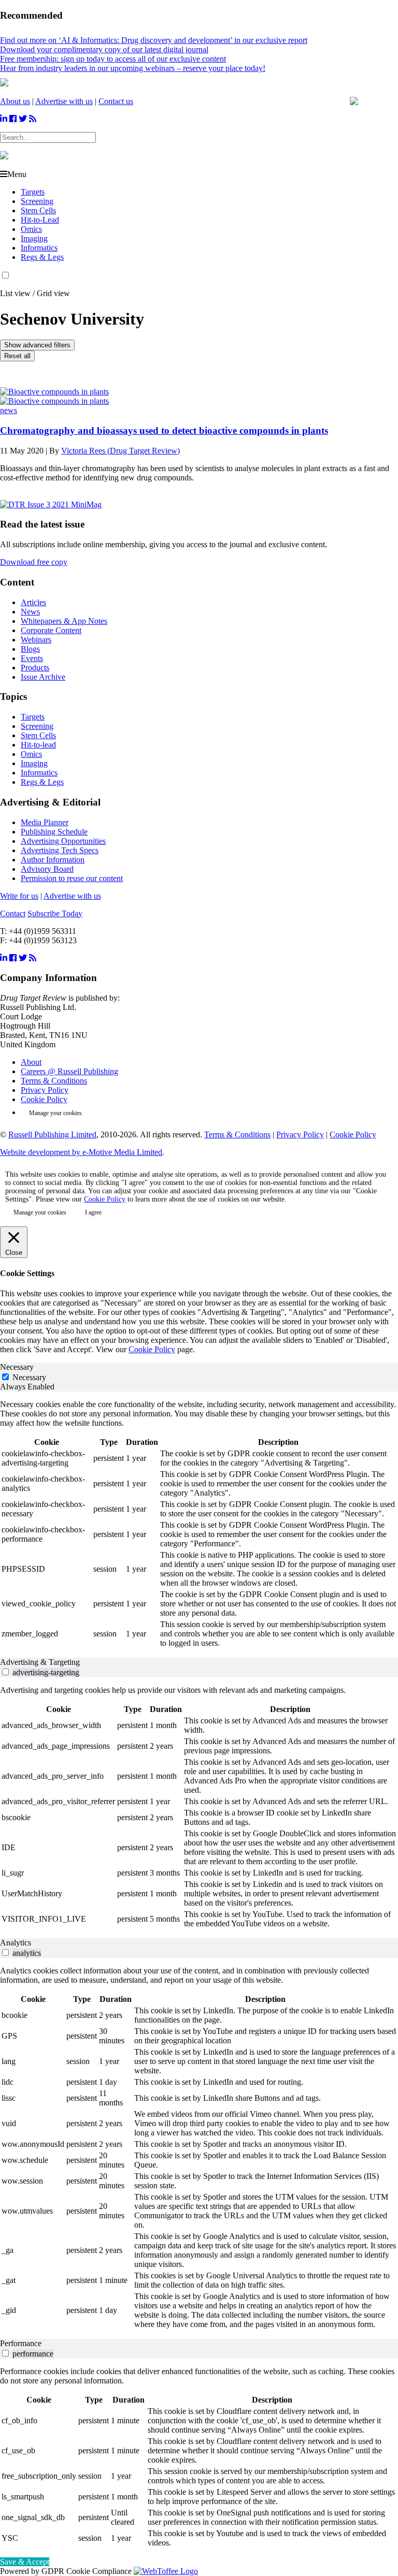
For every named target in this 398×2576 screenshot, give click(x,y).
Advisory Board (47, 869)
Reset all (17, 356)
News (30, 612)
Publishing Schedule (54, 832)
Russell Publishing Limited (52, 1135)
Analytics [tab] (16, 1943)
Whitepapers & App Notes (64, 621)
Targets (33, 192)
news (9, 410)
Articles (33, 602)
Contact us (116, 101)
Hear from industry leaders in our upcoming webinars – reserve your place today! (133, 68)
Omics (31, 229)
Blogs (30, 649)
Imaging (34, 238)
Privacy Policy (45, 1090)
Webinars (36, 640)
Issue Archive (43, 677)
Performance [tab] (21, 2343)
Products (35, 668)
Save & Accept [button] (25, 2562)
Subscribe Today (55, 913)
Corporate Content (51, 630)
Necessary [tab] (17, 1367)
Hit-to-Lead (40, 220)
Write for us (19, 896)
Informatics (39, 248)
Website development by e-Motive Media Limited (81, 1152)
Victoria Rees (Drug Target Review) (120, 451)
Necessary (29, 1377)
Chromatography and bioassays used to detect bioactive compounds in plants (164, 430)
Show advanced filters (37, 345)
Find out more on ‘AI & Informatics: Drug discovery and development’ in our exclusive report (154, 40)
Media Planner (45, 822)
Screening (37, 201)
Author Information (53, 860)
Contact (13, 913)
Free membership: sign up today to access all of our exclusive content (113, 59)
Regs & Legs (42, 257)
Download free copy (34, 562)
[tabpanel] (199, 1525)
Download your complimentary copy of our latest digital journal (104, 49)
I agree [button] (93, 1212)
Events (32, 658)
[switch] (5, 1672)
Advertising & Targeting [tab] (40, 1662)
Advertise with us (64, 101)
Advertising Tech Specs (60, 850)
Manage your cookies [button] (55, 1113)
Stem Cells (38, 210)
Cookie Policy (44, 1099)
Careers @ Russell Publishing (69, 1071)
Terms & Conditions (54, 1081)
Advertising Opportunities (63, 841)
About (31, 1062)
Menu (17, 174)
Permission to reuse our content (72, 878)
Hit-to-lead (38, 745)
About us (15, 101)
